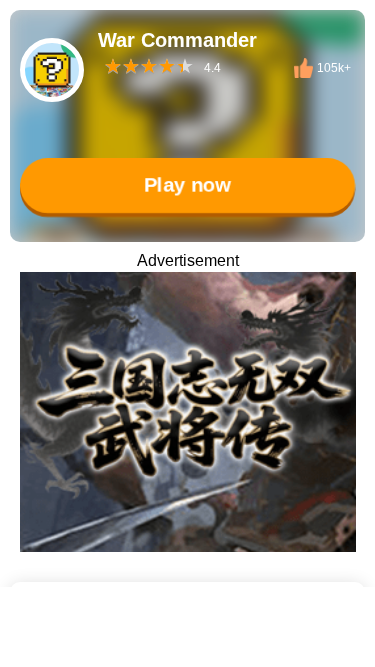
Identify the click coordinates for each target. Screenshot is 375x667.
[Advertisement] (187, 642)
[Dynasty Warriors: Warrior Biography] (188, 412)
